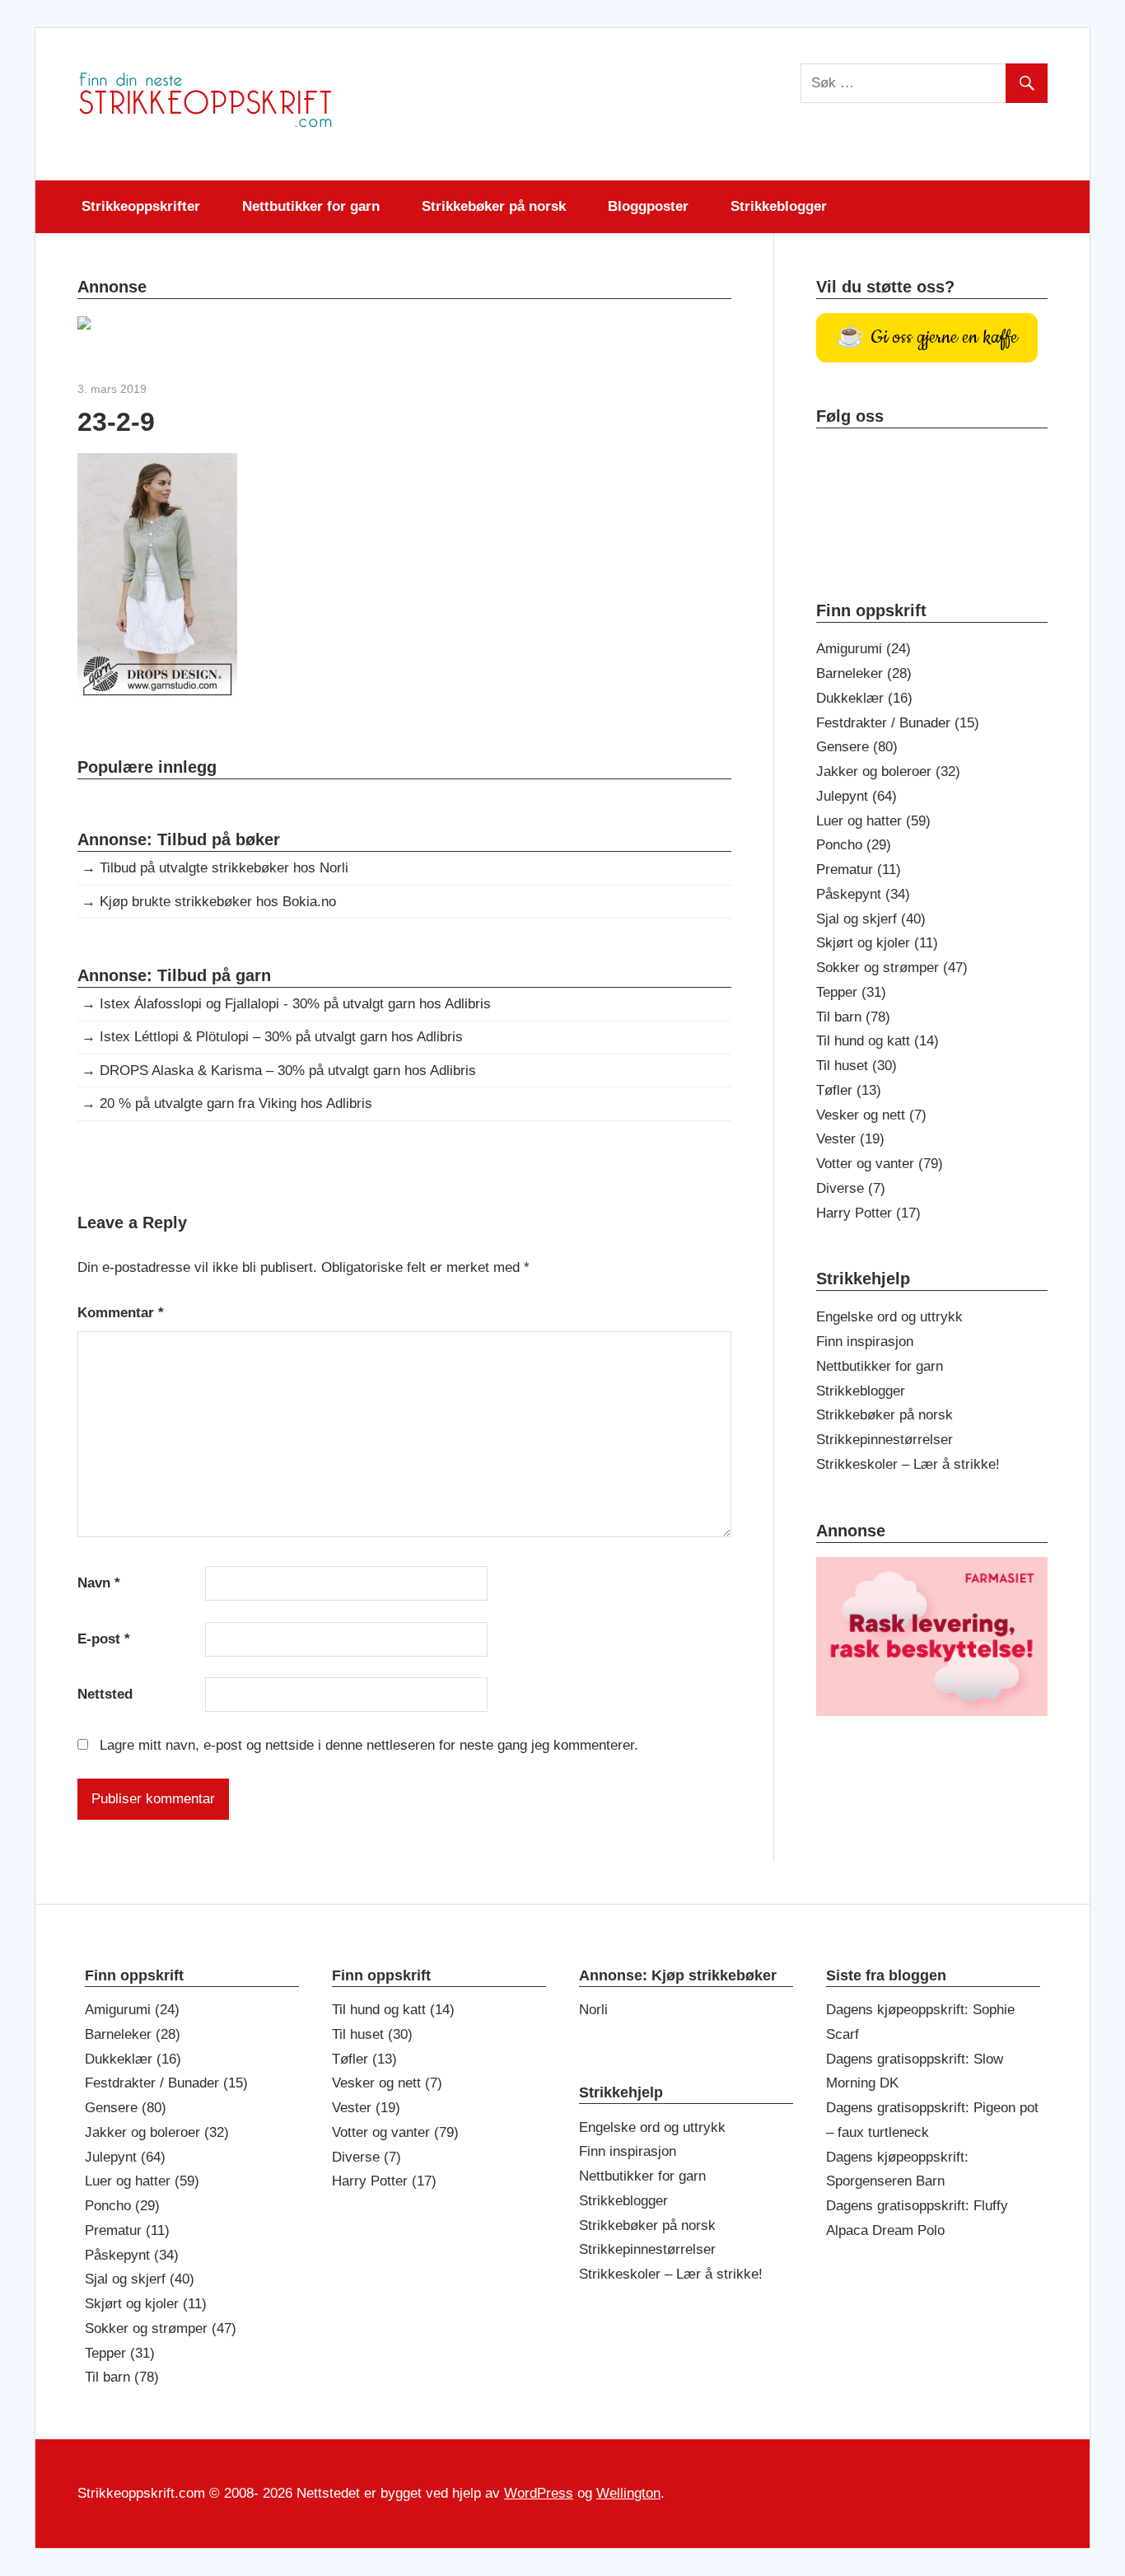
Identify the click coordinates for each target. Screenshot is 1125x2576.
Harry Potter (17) (868, 1213)
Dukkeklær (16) (864, 698)
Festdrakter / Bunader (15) (898, 723)
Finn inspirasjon (865, 1342)
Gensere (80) (857, 747)
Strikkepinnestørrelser (885, 1440)
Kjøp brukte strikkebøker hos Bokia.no (218, 902)
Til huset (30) (857, 1066)
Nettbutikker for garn (311, 206)
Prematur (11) (859, 870)
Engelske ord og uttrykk (889, 1317)
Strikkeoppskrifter (141, 206)
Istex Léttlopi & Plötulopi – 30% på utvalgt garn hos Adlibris (281, 1037)
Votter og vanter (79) (880, 1164)
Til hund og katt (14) (878, 1041)
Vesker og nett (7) (871, 1115)
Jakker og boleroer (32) (888, 771)
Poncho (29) (854, 845)
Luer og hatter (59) (873, 821)
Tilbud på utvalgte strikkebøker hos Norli (224, 868)
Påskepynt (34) (863, 894)
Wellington (628, 2493)
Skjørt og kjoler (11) (877, 943)
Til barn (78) (853, 1017)
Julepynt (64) (857, 796)
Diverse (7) (851, 1188)
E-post (104, 1639)
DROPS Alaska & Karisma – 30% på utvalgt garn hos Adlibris (288, 1071)
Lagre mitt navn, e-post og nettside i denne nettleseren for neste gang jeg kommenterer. (369, 1745)
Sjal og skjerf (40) (871, 919)
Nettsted (105, 1694)
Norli (593, 2010)
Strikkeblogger (779, 206)
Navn (99, 1583)
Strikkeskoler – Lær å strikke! (908, 1464)
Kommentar (121, 1313)
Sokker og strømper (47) (892, 968)
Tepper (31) (851, 992)
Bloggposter (648, 206)
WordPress (539, 2493)
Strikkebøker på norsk (494, 206)
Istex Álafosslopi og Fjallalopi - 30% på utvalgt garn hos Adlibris (295, 1004)
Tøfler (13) (849, 1090)
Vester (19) (850, 1139)
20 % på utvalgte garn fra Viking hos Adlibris (236, 1103)
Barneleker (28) (864, 673)
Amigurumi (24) (864, 649)
